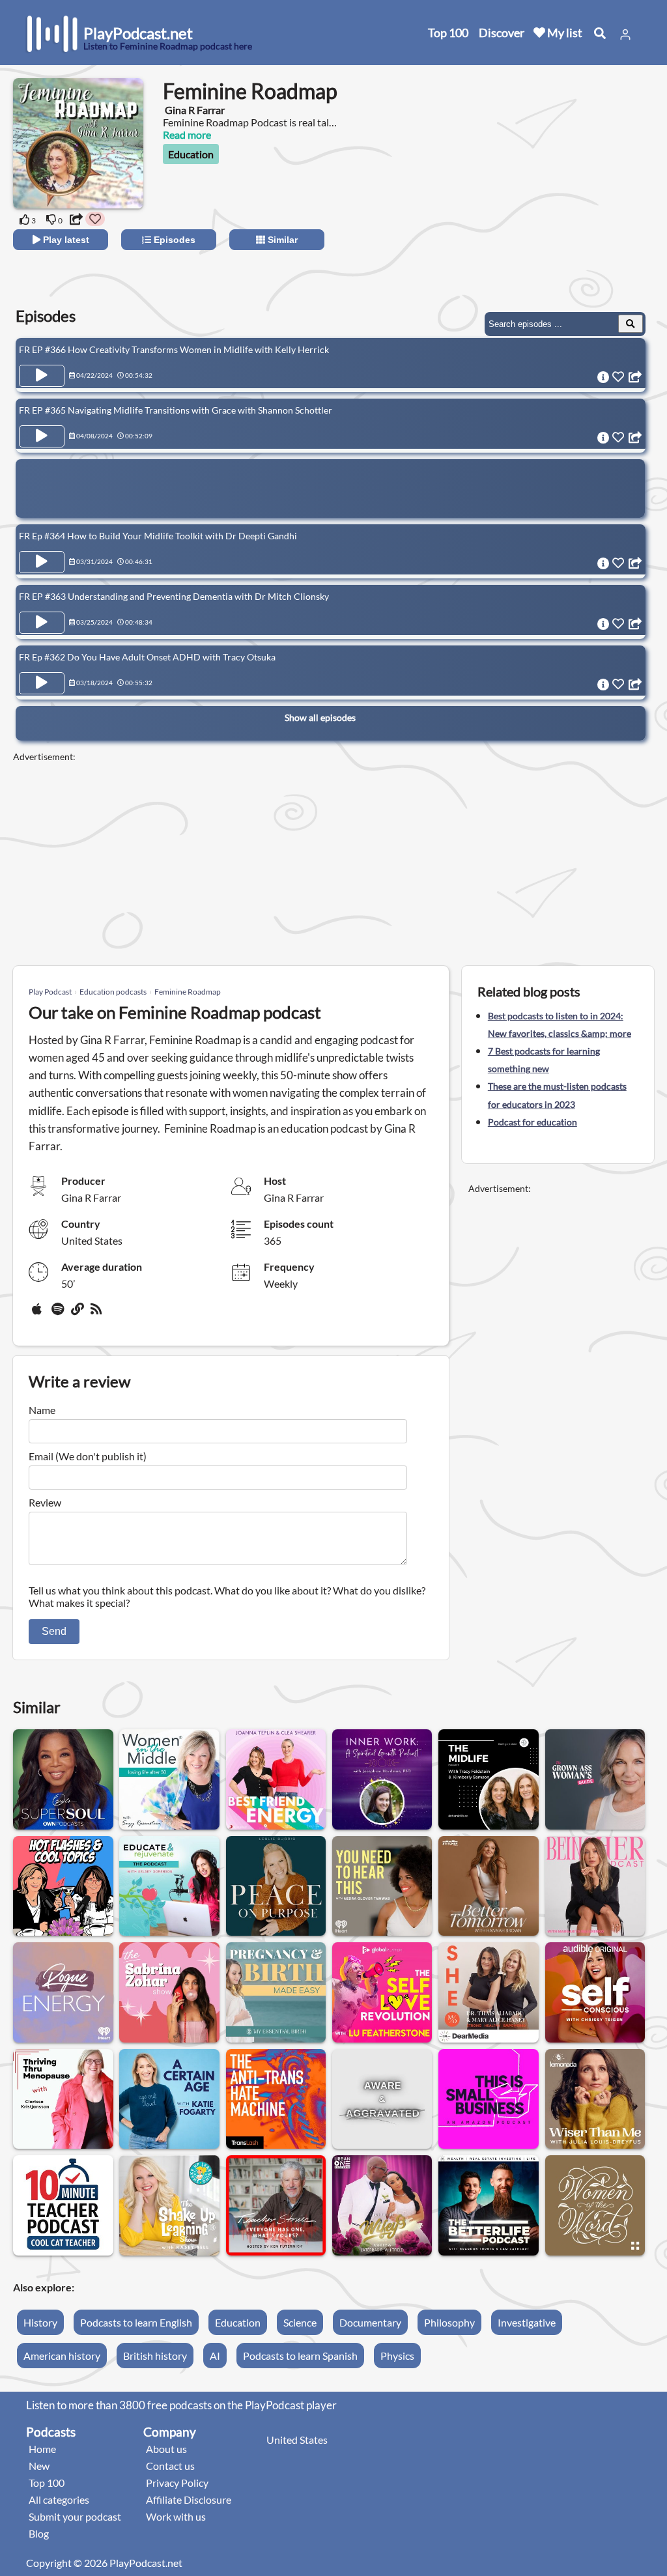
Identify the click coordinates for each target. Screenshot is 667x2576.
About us (166, 2449)
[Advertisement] (538, 202)
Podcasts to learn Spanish (300, 2356)
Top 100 (448, 33)
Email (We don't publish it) (88, 1456)
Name (42, 1410)
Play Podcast (50, 992)
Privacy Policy (177, 2483)
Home (42, 2449)
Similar (281, 240)
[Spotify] (59, 1314)
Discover (502, 33)
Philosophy (449, 2322)
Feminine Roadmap (188, 992)
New (39, 2466)
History (40, 2322)
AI (215, 2356)
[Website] (78, 1314)
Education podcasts (113, 992)
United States (297, 2440)
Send (54, 1631)
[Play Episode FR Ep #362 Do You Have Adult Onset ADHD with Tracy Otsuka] (42, 683)
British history (155, 2356)
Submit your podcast (75, 2516)
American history (62, 2356)
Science (300, 2322)
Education (191, 154)
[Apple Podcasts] (39, 1314)
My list (564, 33)
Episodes (173, 240)
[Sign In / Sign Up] (625, 35)
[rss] (98, 1314)
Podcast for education (532, 1122)
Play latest (65, 240)
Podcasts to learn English (136, 2322)
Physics (397, 2356)
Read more (187, 134)
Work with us (176, 2516)
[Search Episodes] (631, 324)
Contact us (170, 2466)
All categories (59, 2499)
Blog (39, 2533)
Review (45, 1502)
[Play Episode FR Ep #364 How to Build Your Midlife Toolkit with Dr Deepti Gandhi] (42, 562)
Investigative (527, 2322)
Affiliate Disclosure (189, 2499)
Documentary (370, 2322)
